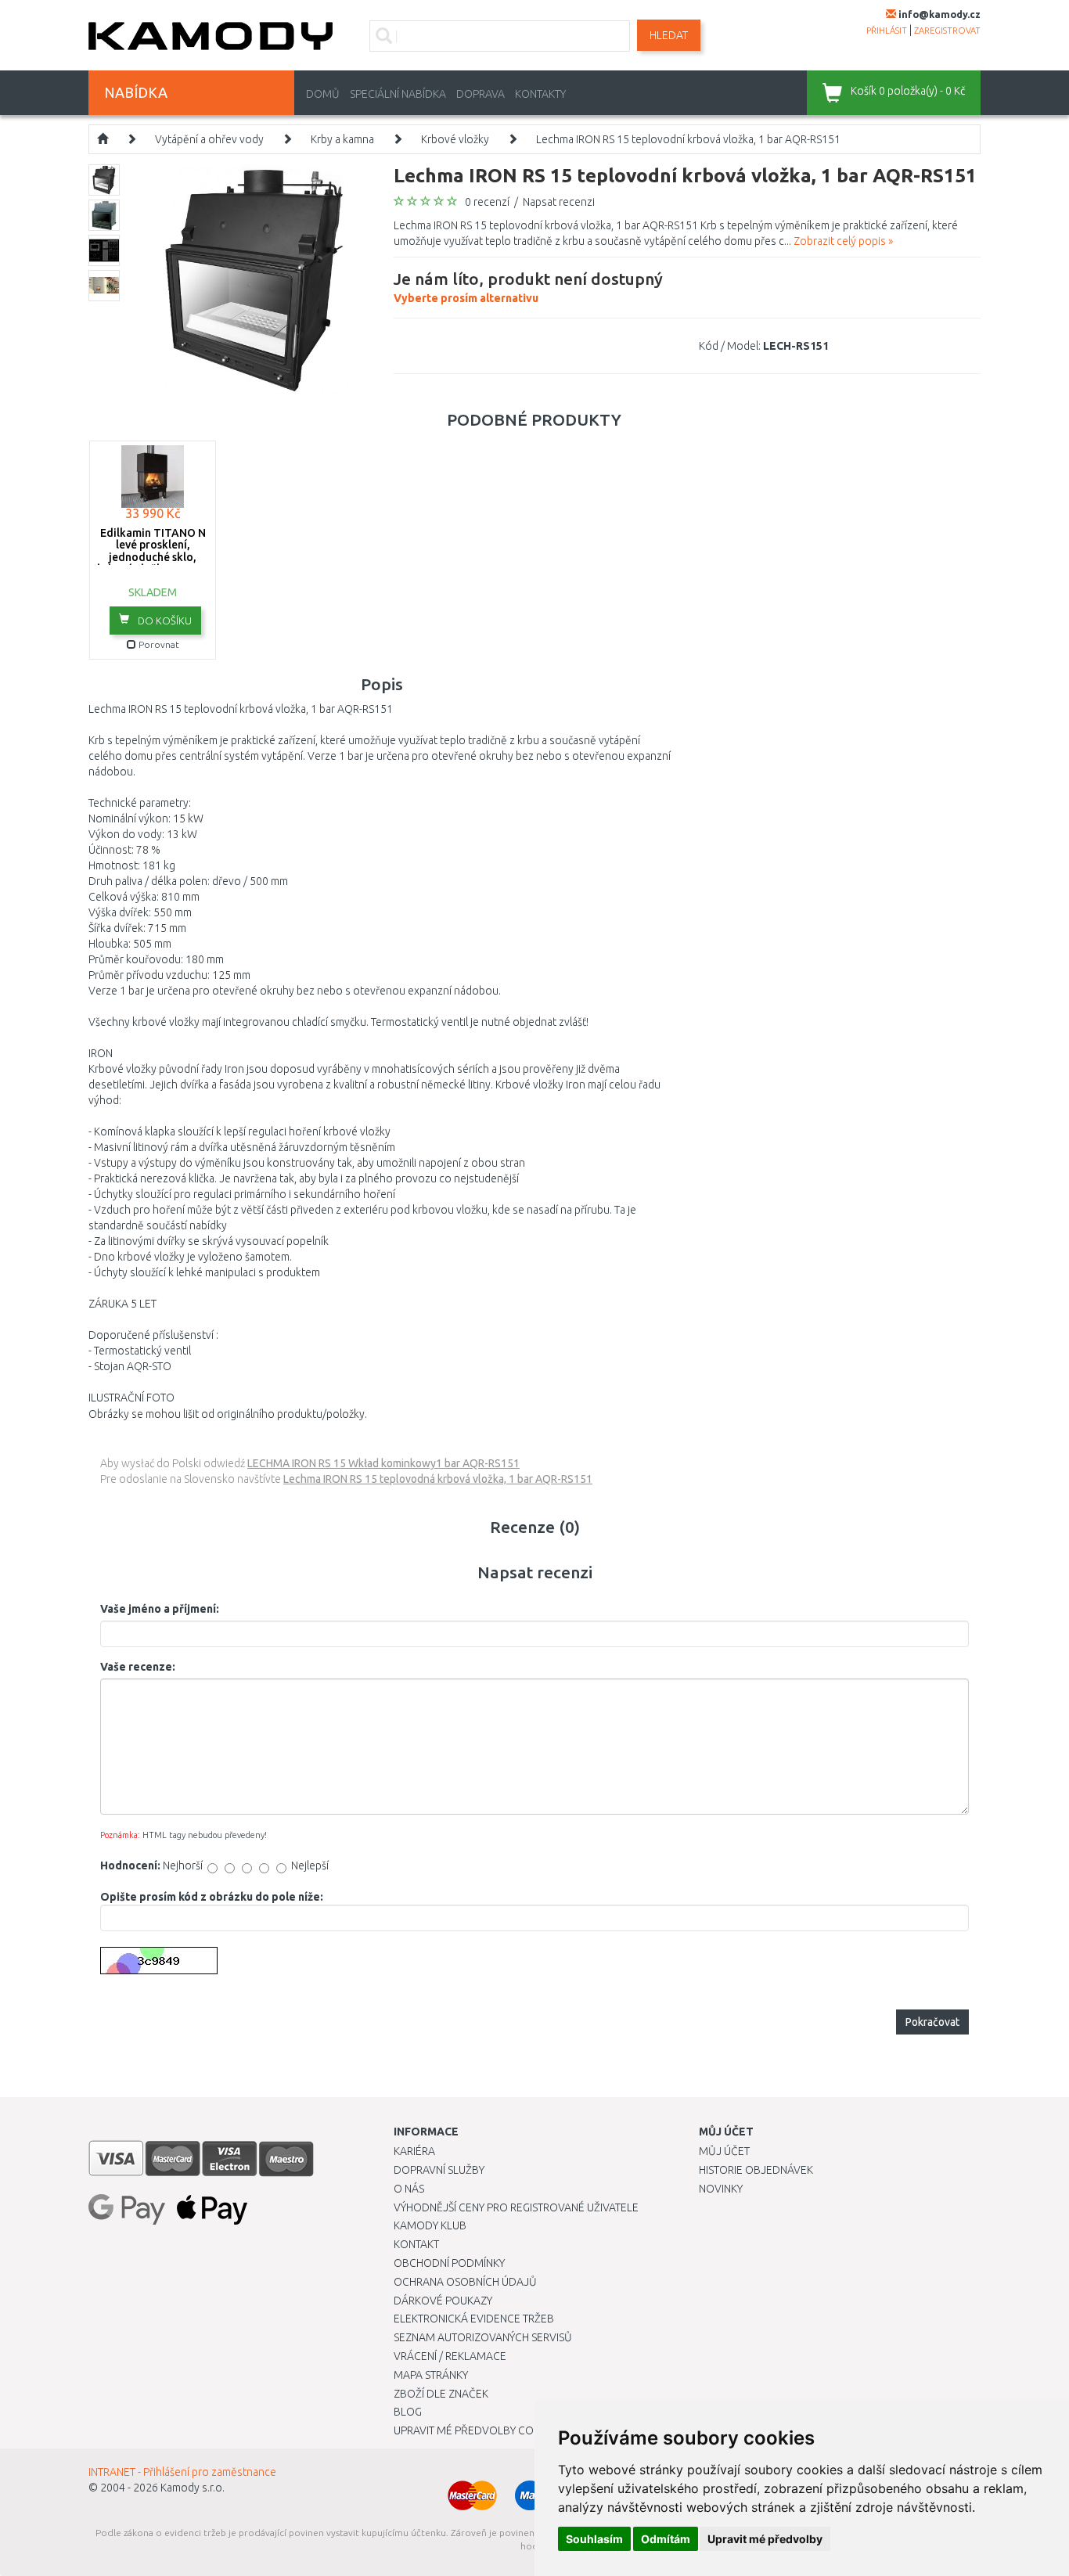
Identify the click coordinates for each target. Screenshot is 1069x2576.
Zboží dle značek (441, 2394)
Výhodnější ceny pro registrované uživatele (516, 2207)
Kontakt (416, 2244)
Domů (323, 94)
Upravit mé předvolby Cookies (478, 2430)
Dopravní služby (439, 2170)
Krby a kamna (342, 139)
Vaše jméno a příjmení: (160, 1609)
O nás (409, 2189)
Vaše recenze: (138, 1667)
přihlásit (887, 31)
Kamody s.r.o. (193, 2488)
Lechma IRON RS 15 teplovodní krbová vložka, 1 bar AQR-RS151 (688, 139)
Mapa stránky (431, 2375)
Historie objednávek (756, 2170)
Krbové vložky (455, 139)
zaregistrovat (947, 31)
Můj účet (724, 2151)
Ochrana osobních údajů (465, 2282)
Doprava (481, 94)
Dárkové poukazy (443, 2301)
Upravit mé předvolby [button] (765, 2539)
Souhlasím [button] (594, 2539)
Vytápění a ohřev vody (209, 139)
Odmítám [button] (666, 2539)
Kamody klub (430, 2225)
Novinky (721, 2189)
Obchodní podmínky (449, 2263)
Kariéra (414, 2151)
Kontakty (540, 94)
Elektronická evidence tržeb (474, 2319)
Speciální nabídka (398, 94)
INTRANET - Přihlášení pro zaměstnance (182, 2472)
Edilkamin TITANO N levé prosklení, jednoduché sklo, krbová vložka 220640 (153, 551)
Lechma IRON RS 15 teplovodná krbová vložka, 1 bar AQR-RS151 (438, 1479)
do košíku (164, 621)
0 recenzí (487, 202)
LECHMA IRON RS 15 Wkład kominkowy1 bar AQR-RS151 (383, 1463)
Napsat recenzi (559, 202)
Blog (408, 2412)
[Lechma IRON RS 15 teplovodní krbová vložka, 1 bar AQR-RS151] (255, 279)
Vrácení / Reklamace (450, 2356)
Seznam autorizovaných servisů (483, 2337)
